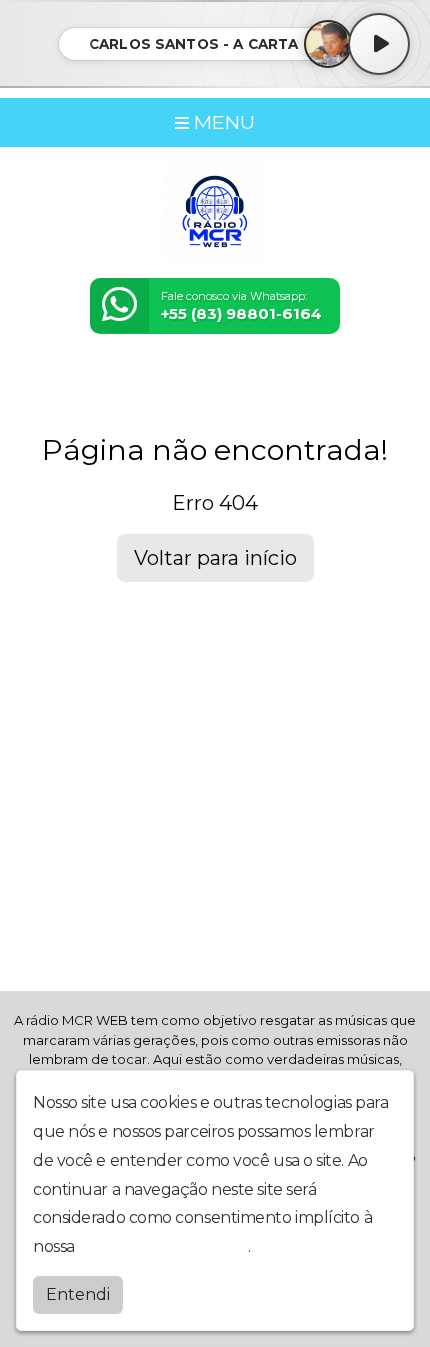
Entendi (78, 1294)
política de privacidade (163, 1246)
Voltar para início (215, 558)
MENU (222, 122)
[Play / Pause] (379, 44)
